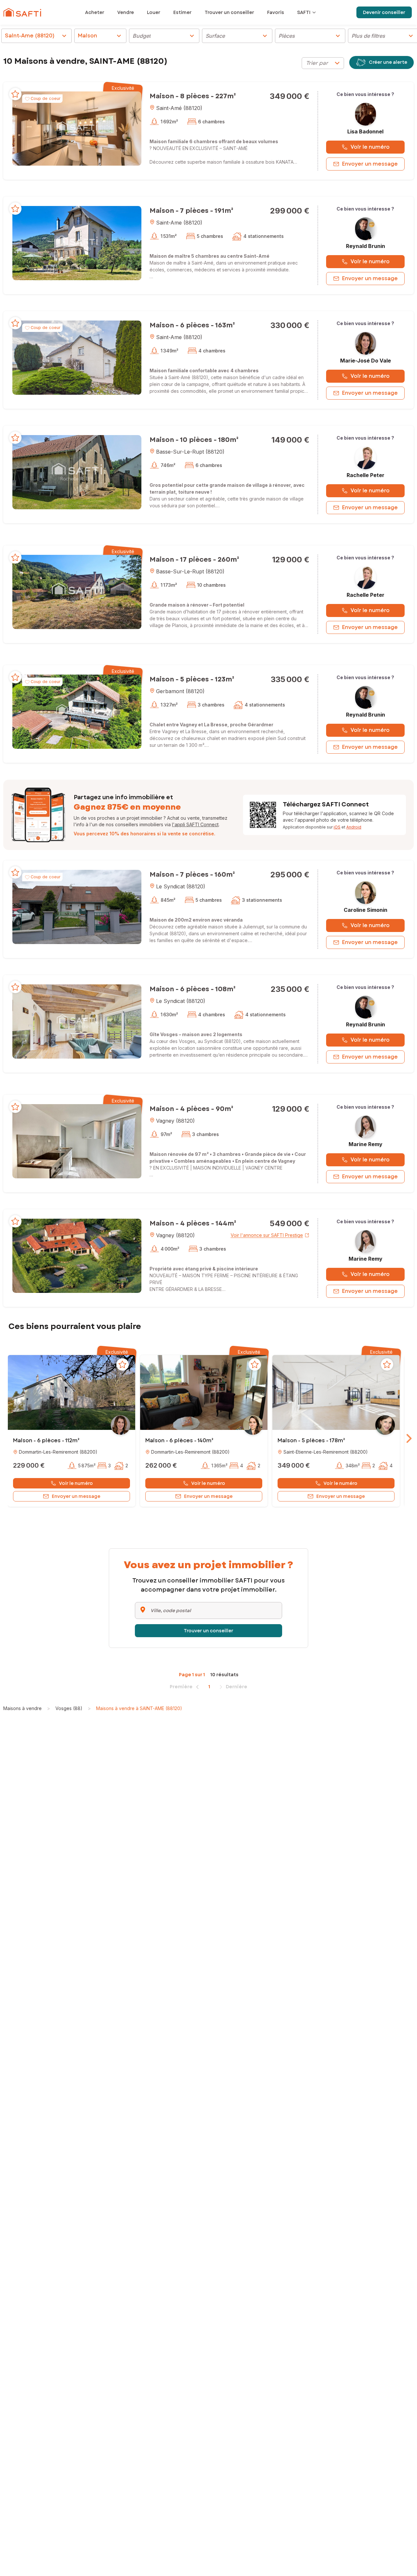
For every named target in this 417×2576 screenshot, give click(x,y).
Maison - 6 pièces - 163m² (192, 325)
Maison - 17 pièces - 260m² (194, 560)
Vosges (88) (69, 1708)
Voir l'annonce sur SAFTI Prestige (267, 1235)
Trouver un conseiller (208, 1631)
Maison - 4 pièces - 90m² (191, 1109)
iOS (337, 827)
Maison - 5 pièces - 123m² (192, 679)
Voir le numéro (370, 147)
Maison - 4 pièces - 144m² (193, 1223)
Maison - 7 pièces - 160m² (192, 875)
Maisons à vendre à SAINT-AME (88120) (139, 1708)
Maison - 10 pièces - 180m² (194, 440)
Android (354, 827)
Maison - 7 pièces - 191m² (191, 211)
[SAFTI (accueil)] (22, 12)
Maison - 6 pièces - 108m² (193, 989)
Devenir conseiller (384, 12)
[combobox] (323, 63)
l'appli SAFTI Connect (195, 824)
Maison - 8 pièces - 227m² (193, 96)
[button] (77, 128)
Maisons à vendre (22, 1708)
